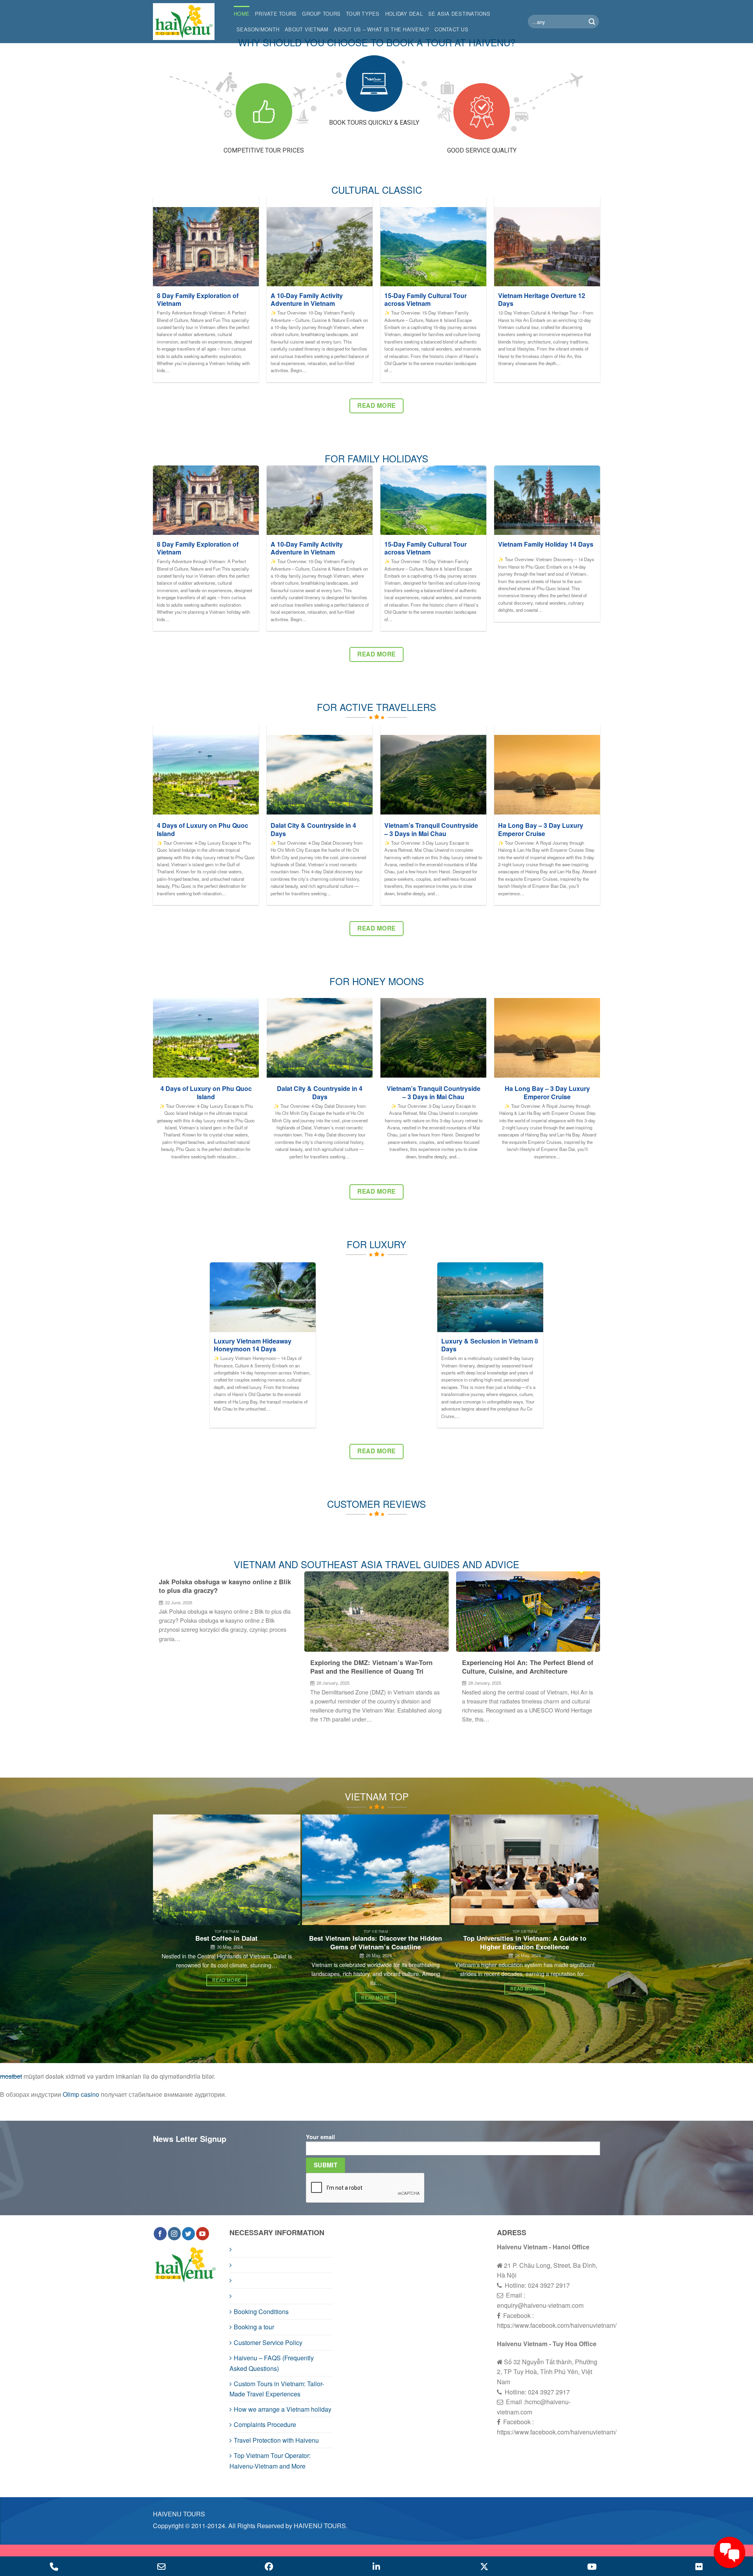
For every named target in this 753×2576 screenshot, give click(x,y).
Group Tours (321, 14)
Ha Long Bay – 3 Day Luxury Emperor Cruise (541, 830)
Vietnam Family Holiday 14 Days (546, 544)
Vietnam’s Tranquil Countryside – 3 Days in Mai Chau (431, 830)
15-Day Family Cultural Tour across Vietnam (426, 300)
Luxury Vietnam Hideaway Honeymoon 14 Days (253, 1345)
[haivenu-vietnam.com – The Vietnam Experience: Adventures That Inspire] (187, 22)
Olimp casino (81, 2094)
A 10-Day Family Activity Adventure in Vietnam (307, 300)
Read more (226, 1980)
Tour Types (363, 14)
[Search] (592, 22)
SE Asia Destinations (459, 14)
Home (242, 14)
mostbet (11, 2076)
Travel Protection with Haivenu (276, 2440)
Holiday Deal (404, 14)
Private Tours (276, 14)
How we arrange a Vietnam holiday (283, 2409)
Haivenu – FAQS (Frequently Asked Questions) (272, 2363)
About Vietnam (306, 29)
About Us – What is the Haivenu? (381, 29)
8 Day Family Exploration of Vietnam (198, 300)
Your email (320, 2137)
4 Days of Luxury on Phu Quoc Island (203, 830)
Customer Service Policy (268, 2342)
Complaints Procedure (265, 2424)
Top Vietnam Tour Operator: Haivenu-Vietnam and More (270, 2461)
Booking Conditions (261, 2311)
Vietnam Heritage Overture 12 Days (542, 300)
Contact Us (451, 29)
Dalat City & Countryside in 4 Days (313, 830)
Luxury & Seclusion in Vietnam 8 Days (490, 1345)
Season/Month (258, 29)
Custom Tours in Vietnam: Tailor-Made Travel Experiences (277, 2389)
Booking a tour (254, 2327)
